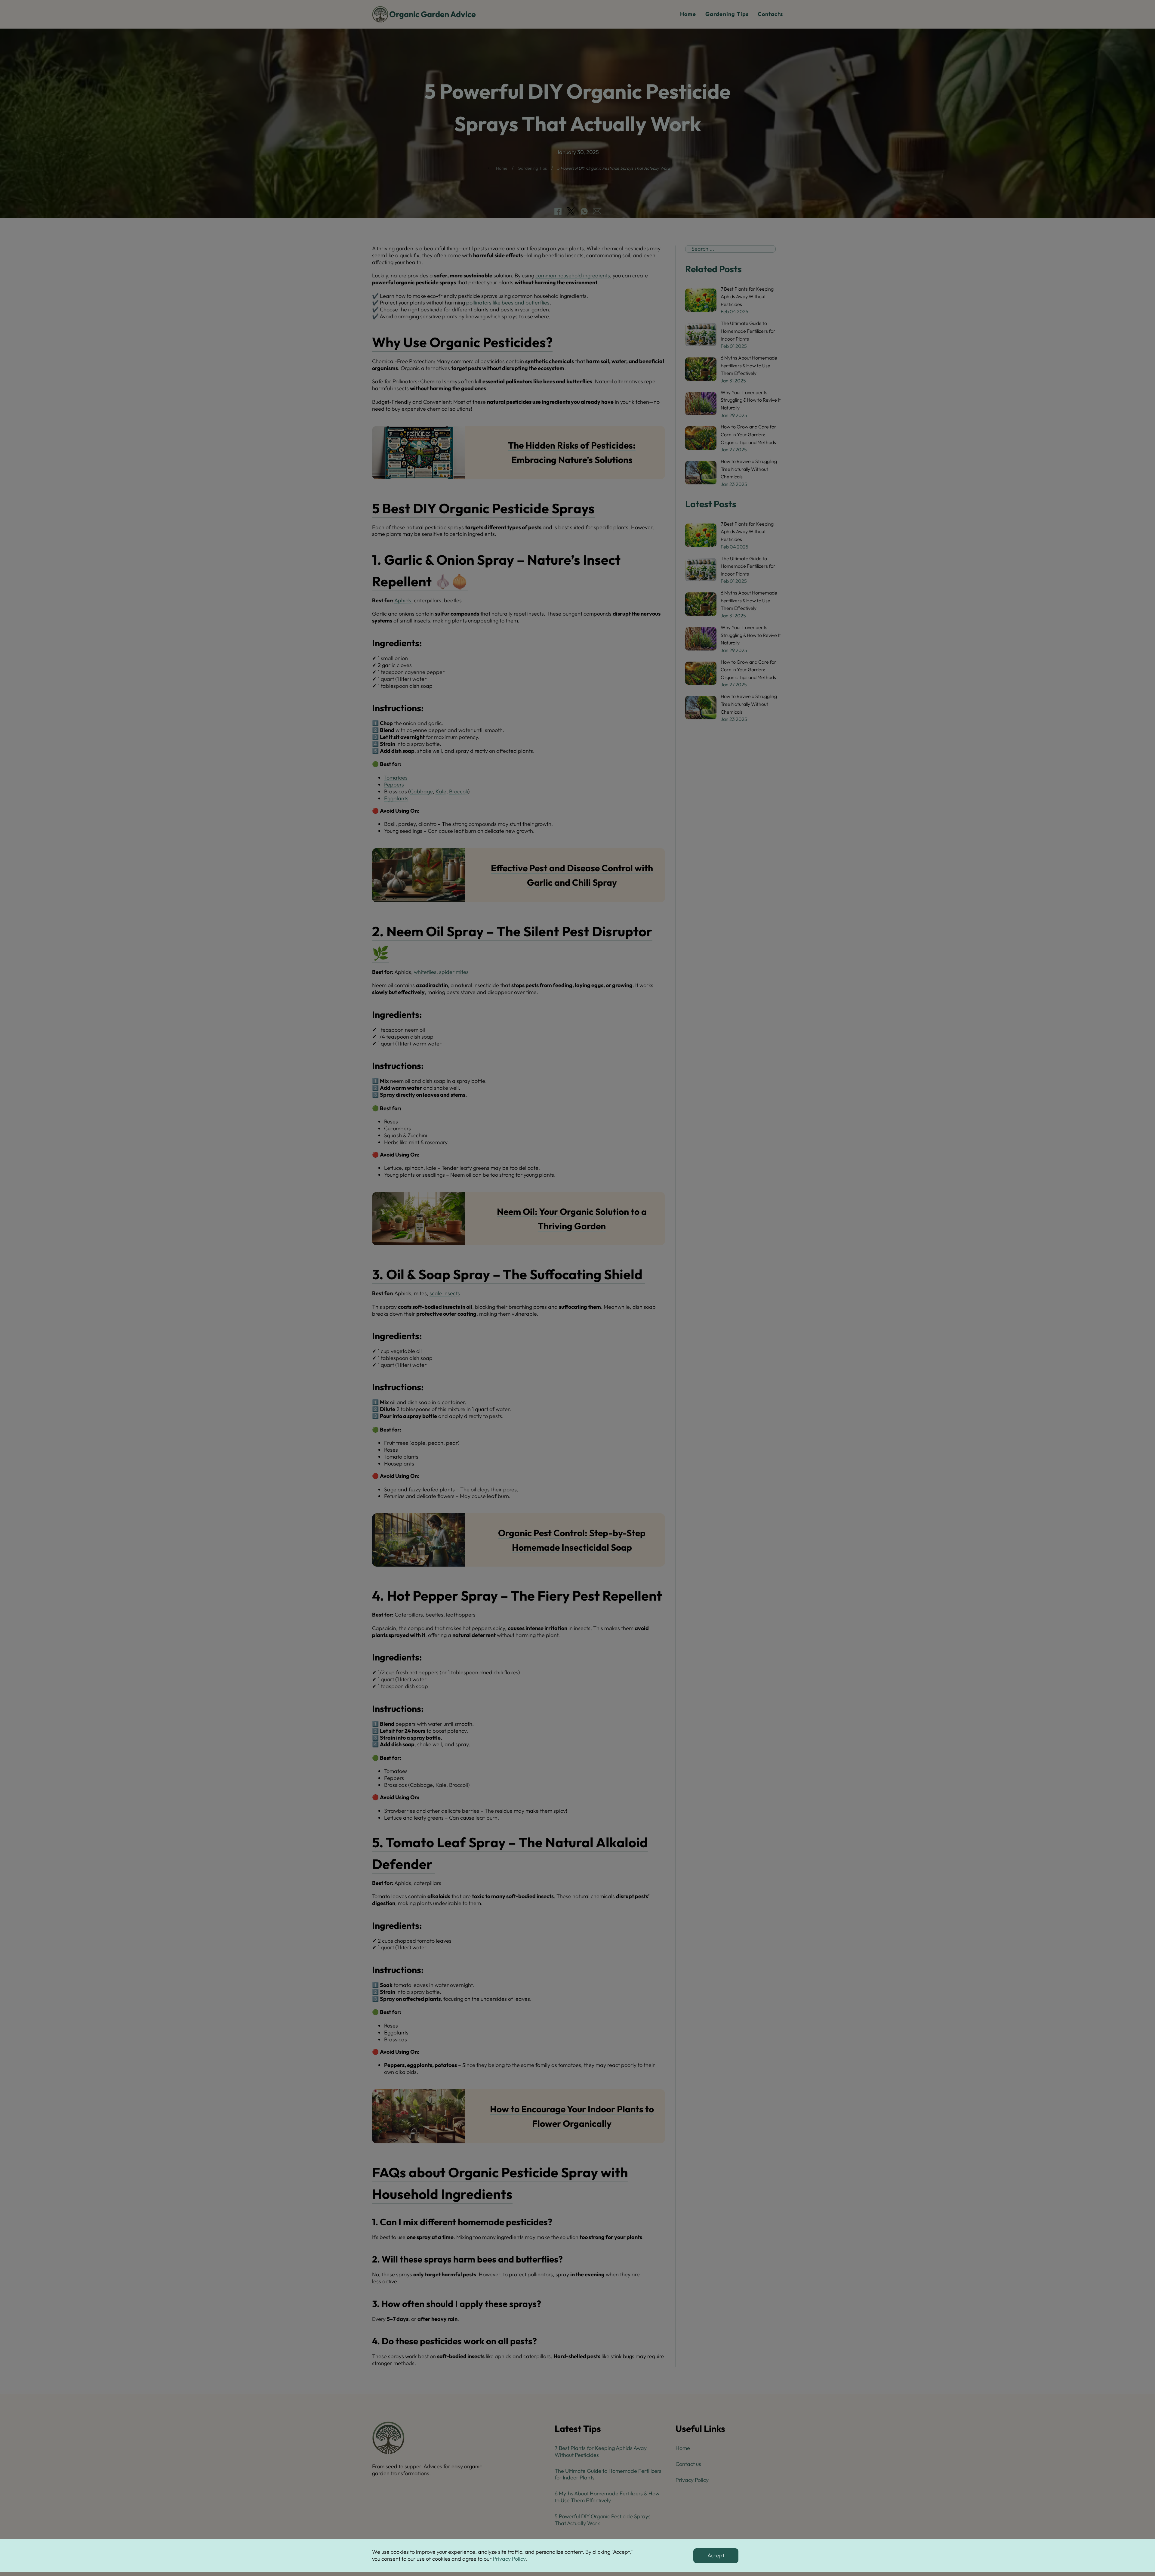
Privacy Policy (509, 2559)
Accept (716, 2555)
